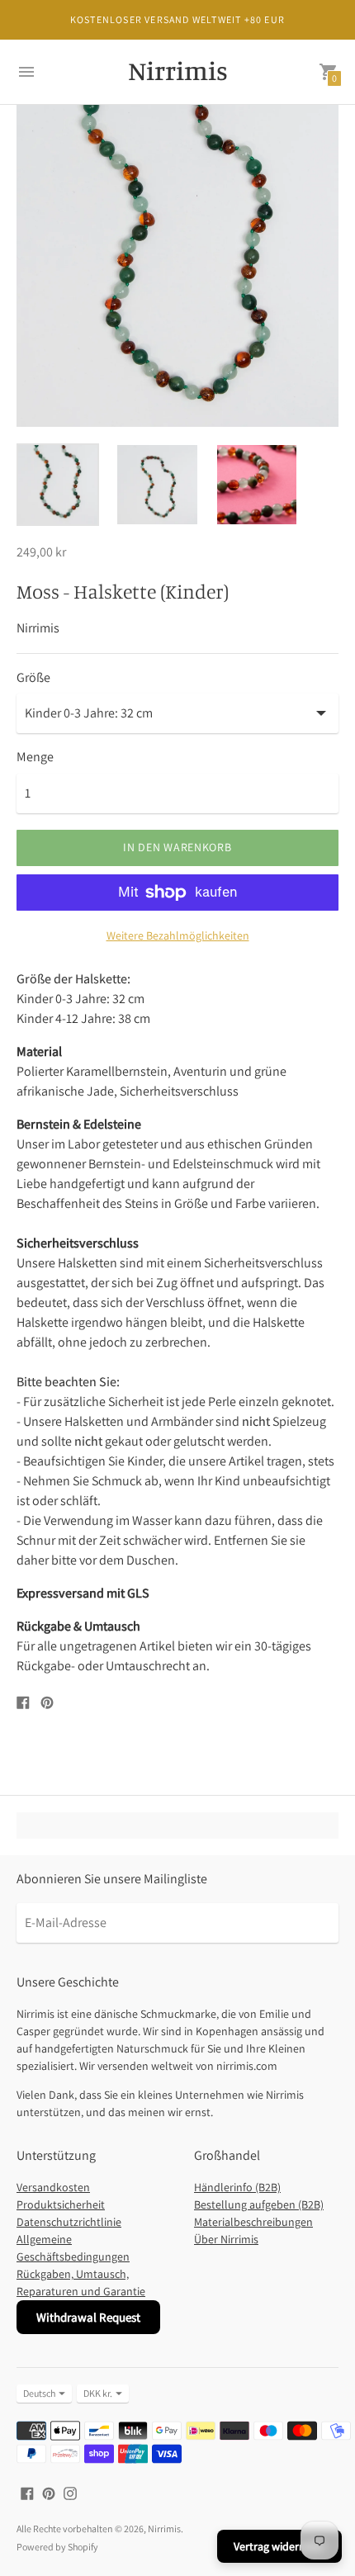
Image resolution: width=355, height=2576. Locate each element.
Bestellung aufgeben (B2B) (259, 2204)
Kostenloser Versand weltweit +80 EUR (177, 19)
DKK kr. (98, 2393)
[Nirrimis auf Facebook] (27, 2492)
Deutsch (39, 2393)
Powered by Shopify (57, 2547)
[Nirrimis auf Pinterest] (49, 2492)
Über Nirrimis (226, 2239)
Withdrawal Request (88, 2317)
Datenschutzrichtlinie (69, 2222)
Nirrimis (164, 2529)
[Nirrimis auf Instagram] (70, 2492)
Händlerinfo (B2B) (237, 2187)
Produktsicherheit (61, 2204)
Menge (35, 757)
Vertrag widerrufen (279, 2546)
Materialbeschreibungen (253, 2222)
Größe (33, 678)
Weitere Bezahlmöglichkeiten (178, 935)
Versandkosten (53, 2187)
